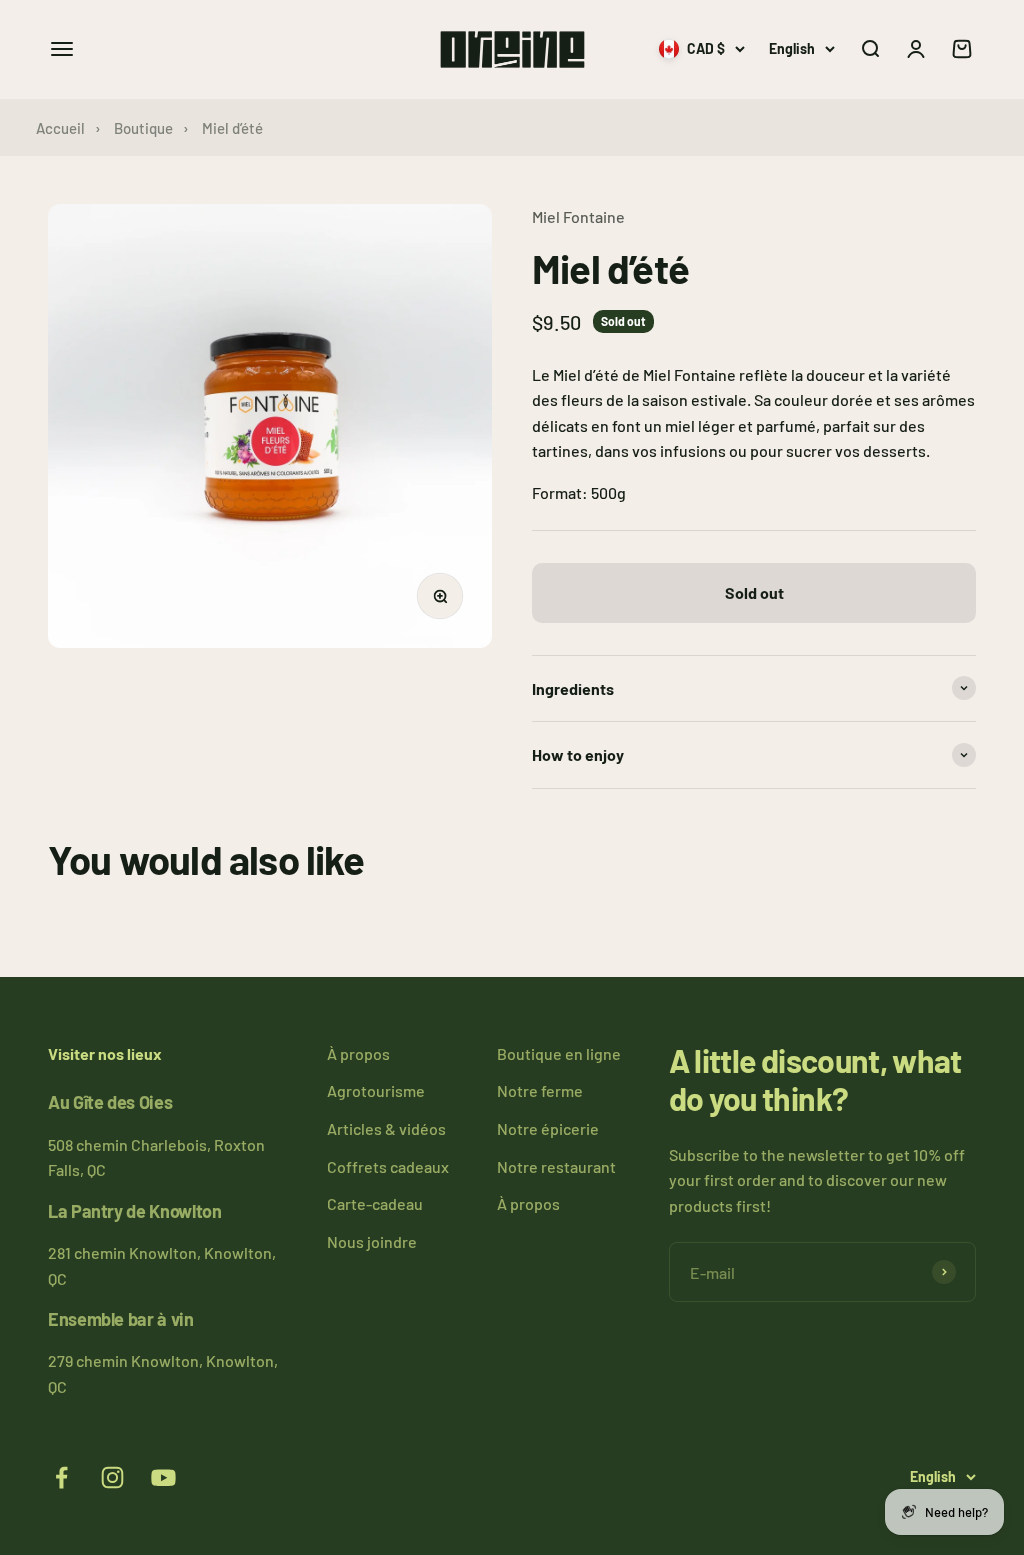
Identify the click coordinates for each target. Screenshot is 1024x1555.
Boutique (143, 128)
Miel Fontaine (578, 216)
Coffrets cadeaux (388, 1166)
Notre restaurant (556, 1166)
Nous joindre (372, 1241)
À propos (358, 1053)
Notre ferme (540, 1090)
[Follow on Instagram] (112, 1477)
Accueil (60, 128)
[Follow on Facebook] (61, 1477)
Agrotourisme (376, 1090)
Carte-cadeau (375, 1203)
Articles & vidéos (386, 1128)
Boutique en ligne (559, 1053)
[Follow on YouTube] (163, 1477)
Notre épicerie (548, 1128)
